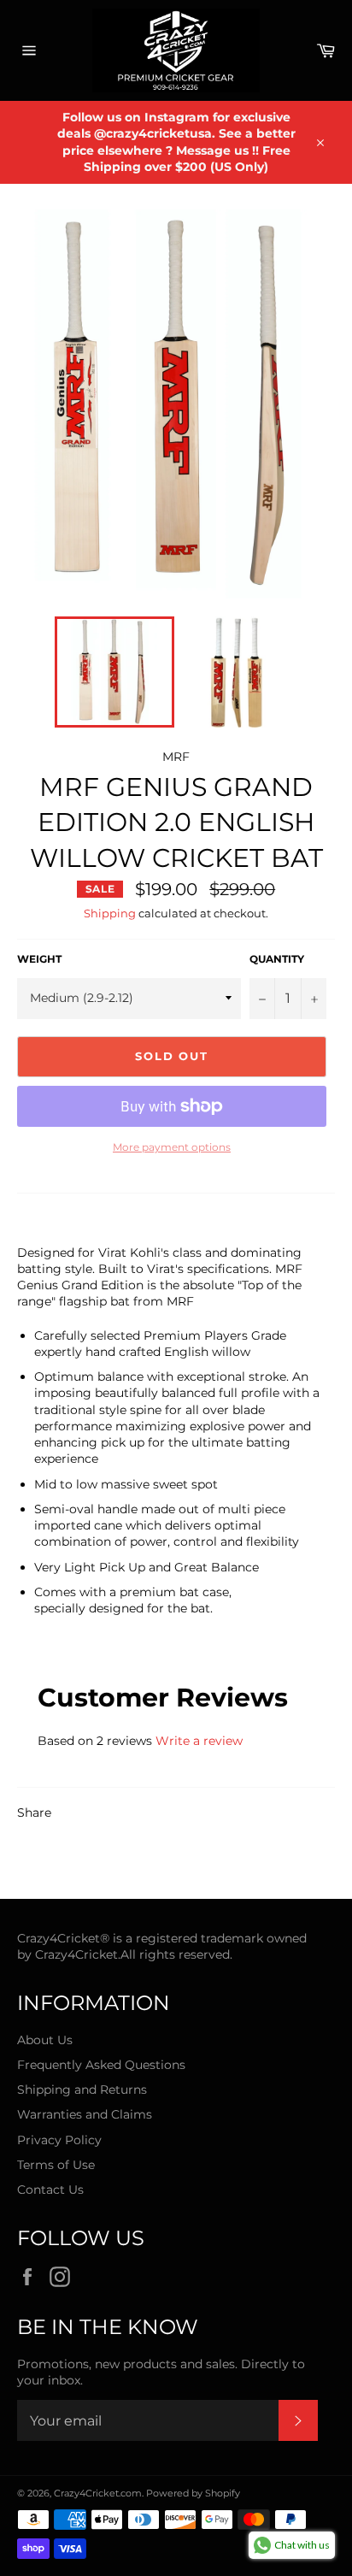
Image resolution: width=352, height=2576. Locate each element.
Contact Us (50, 2190)
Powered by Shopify (193, 2493)
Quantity (277, 959)
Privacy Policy (59, 2140)
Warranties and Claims (85, 2114)
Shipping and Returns (82, 2090)
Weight (39, 959)
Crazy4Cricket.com (98, 2493)
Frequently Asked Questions (101, 2065)
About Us (45, 2040)
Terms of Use (56, 2165)
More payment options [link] (172, 1147)
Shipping (110, 913)
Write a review (199, 1741)
